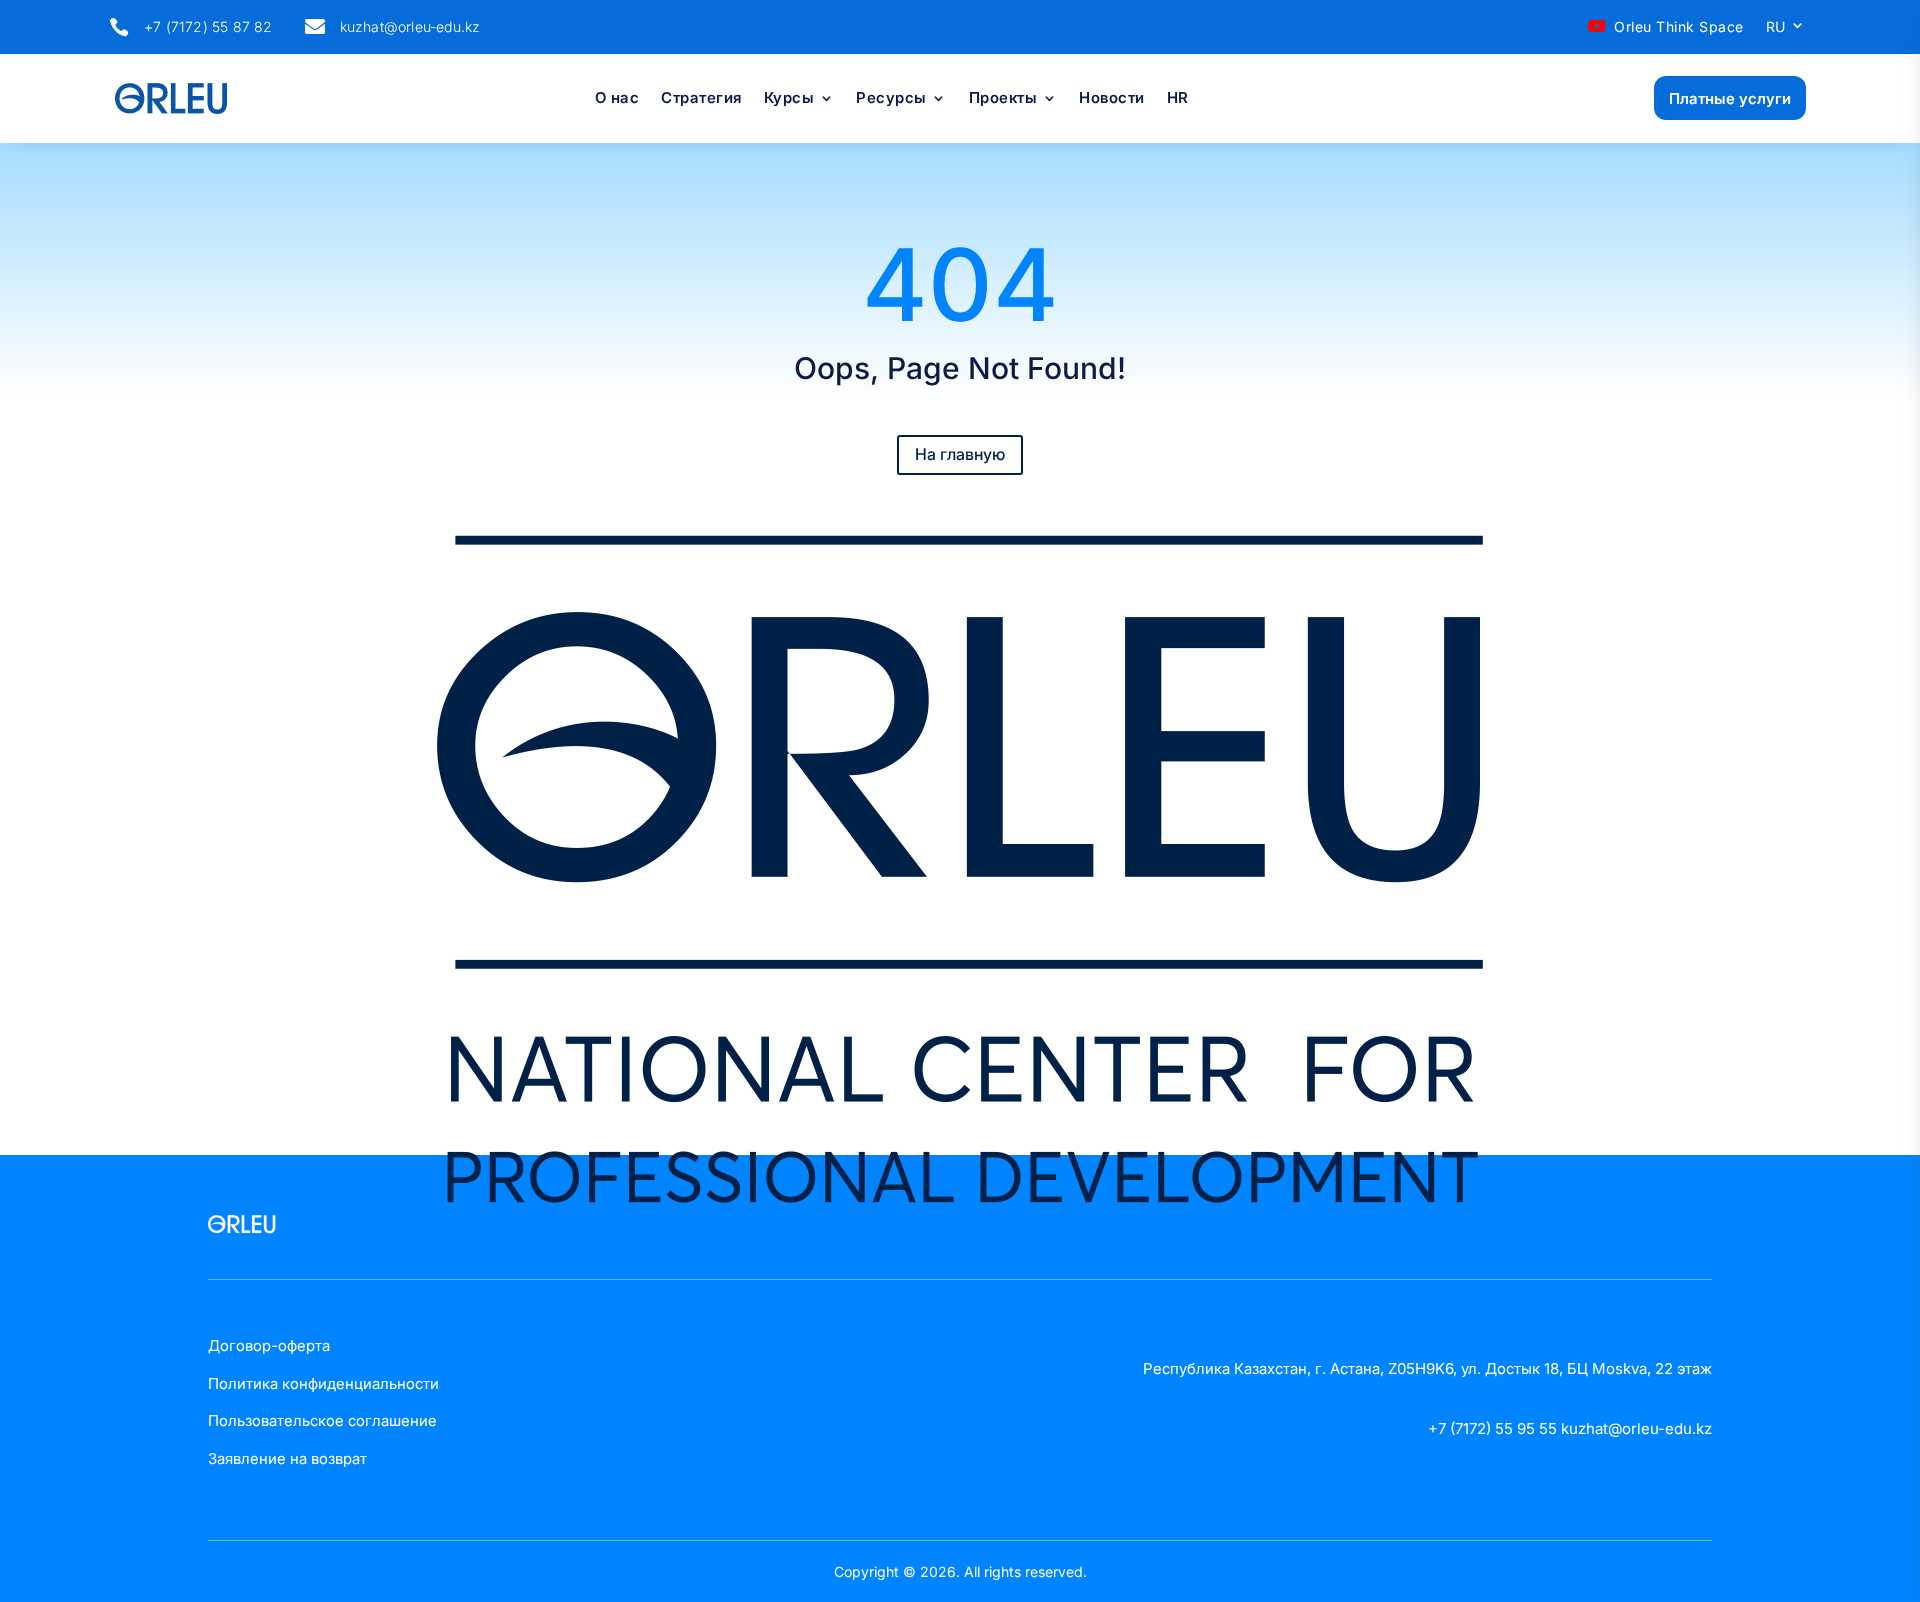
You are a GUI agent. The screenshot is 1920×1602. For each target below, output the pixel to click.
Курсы (789, 99)
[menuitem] (1786, 31)
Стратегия (701, 99)
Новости (1112, 99)
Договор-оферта (269, 1345)
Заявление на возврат (287, 1458)
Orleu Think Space (1679, 26)
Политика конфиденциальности (323, 1383)
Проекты (1003, 99)
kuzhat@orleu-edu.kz (410, 26)
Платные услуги (1730, 98)
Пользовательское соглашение (322, 1420)
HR (1178, 99)
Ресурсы (891, 99)
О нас (617, 99)
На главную (960, 454)
